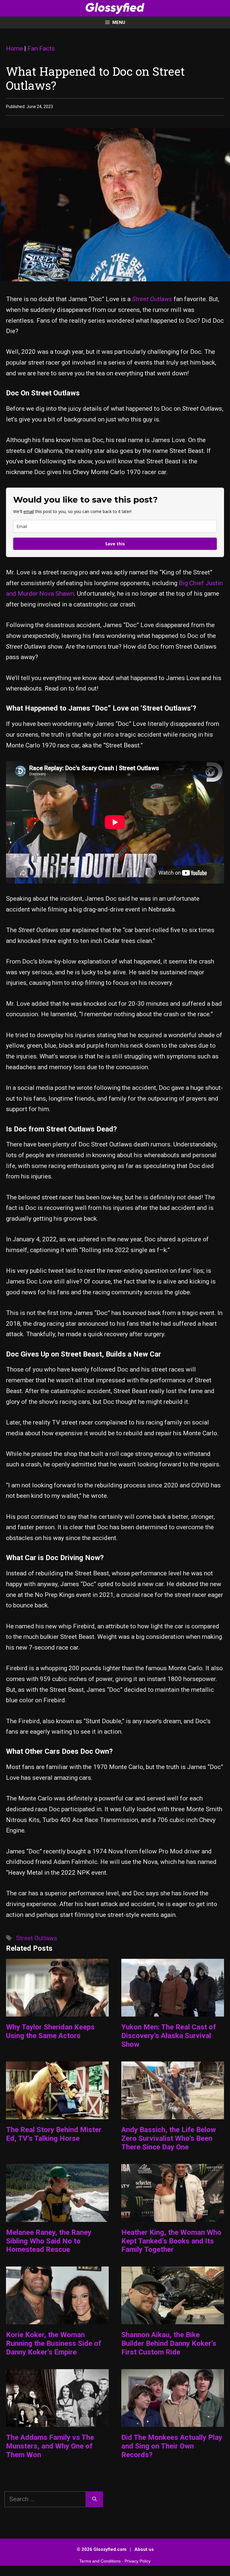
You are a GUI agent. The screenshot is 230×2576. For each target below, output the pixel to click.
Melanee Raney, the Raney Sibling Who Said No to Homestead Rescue (49, 2241)
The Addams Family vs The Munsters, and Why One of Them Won (50, 2446)
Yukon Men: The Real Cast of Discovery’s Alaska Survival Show (169, 2036)
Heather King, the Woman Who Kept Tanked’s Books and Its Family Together (171, 2241)
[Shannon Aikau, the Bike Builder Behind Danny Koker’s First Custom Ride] (173, 2319)
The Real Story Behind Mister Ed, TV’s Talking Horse (54, 2134)
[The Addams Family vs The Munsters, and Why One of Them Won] (57, 2422)
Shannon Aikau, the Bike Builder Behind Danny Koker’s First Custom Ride (169, 2343)
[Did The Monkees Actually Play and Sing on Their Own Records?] (173, 2422)
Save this (115, 544)
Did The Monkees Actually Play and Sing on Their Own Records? (172, 2446)
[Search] (94, 2499)
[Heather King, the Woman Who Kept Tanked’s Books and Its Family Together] (173, 2216)
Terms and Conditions (100, 2561)
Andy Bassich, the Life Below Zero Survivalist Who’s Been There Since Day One (169, 2138)
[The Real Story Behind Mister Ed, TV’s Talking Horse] (57, 2114)
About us (144, 2549)
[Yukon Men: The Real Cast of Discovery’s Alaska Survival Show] (173, 2011)
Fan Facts (41, 48)
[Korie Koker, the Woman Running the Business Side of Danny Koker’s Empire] (57, 2319)
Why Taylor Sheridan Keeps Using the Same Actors (50, 2031)
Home (14, 48)
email (29, 511)
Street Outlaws (37, 1938)
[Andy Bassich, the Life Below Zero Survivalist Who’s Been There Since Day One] (173, 2114)
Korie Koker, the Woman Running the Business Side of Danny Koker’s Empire (54, 2343)
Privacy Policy (138, 2561)
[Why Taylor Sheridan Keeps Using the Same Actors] (57, 2011)
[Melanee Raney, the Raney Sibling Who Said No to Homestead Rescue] (57, 2216)
